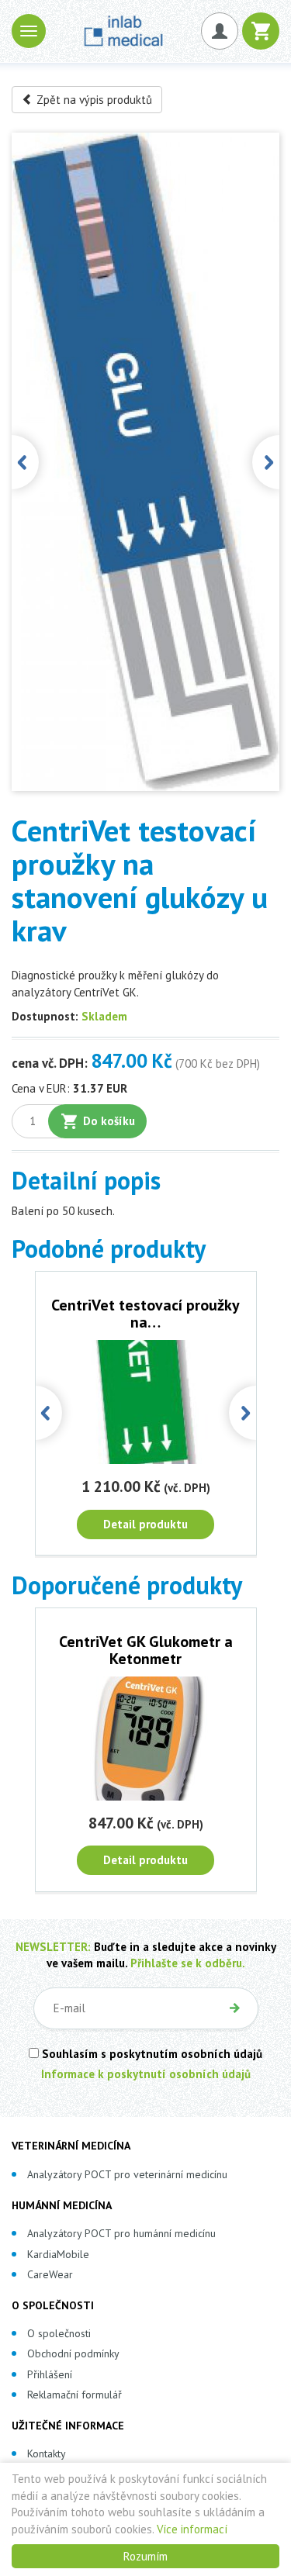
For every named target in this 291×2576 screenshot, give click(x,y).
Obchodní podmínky (73, 2353)
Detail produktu (145, 1524)
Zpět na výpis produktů (93, 100)
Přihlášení (50, 2374)
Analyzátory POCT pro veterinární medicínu (127, 2174)
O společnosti (59, 2333)
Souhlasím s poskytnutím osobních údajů (151, 2054)
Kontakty (47, 2453)
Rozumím (145, 2556)
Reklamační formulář (74, 2395)
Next (266, 462)
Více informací (192, 2529)
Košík (261, 31)
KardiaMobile (58, 2254)
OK (235, 2008)
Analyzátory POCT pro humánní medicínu (121, 2233)
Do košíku (109, 1121)
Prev (25, 462)
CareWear (50, 2274)
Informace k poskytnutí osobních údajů (146, 2074)
